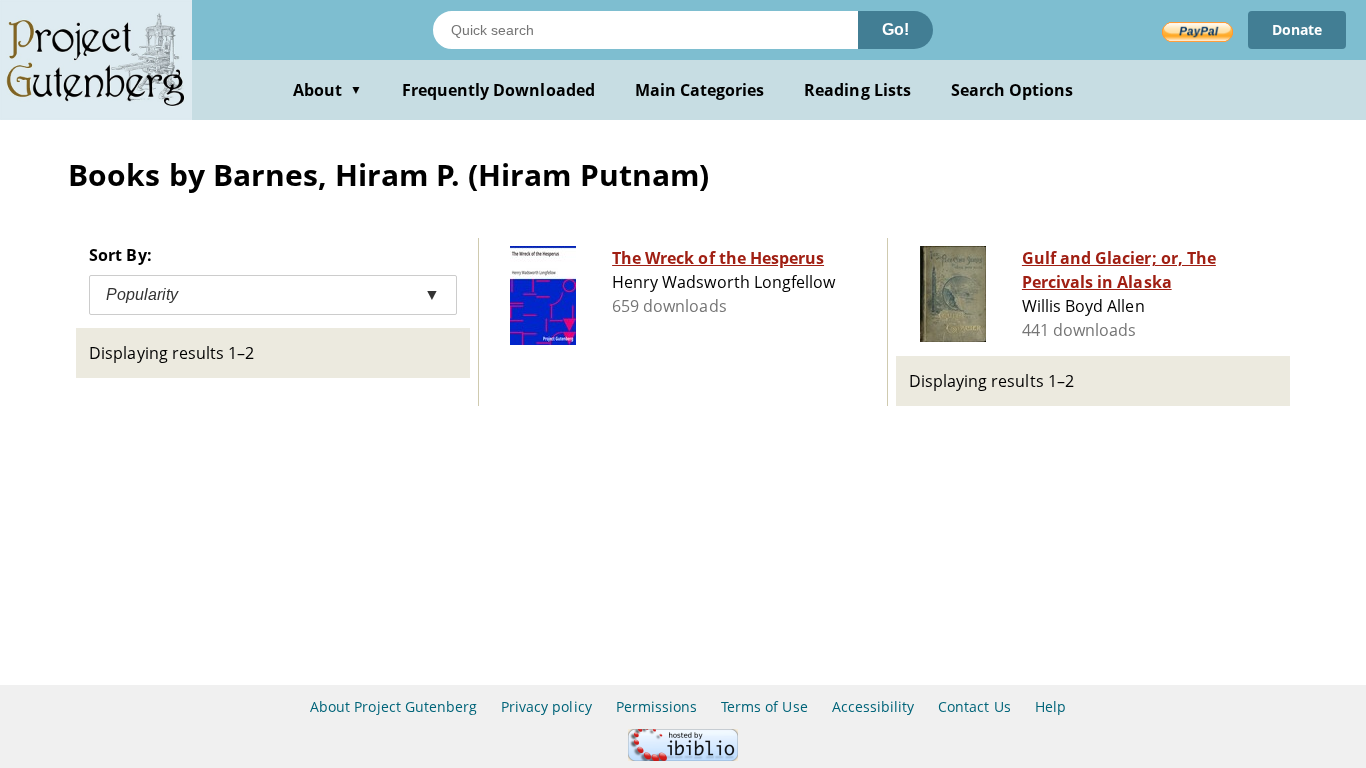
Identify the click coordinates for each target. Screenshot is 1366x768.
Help (1050, 706)
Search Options (1012, 90)
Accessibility (873, 706)
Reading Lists (857, 90)
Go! (895, 29)
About (327, 90)
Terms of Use (764, 706)
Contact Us (974, 706)
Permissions (656, 706)
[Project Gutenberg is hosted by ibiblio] (683, 755)
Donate (1297, 29)
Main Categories (700, 90)
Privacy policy (546, 706)
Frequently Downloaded (498, 90)
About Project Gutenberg (393, 706)
